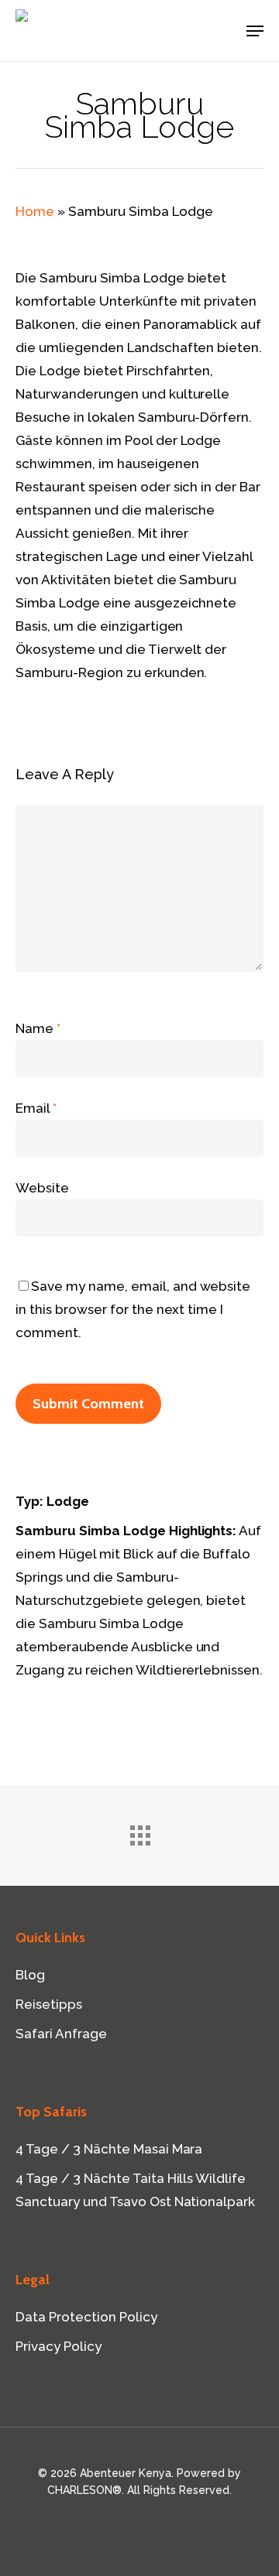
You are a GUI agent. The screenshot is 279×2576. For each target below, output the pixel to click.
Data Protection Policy (86, 2317)
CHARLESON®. (86, 2490)
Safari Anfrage (61, 2034)
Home (35, 211)
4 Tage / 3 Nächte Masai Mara (109, 2149)
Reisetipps (49, 2004)
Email (36, 1108)
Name (38, 1028)
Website (42, 1188)
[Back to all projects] (139, 1832)
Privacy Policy (59, 2346)
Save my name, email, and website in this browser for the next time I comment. (133, 1309)
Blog (30, 1975)
